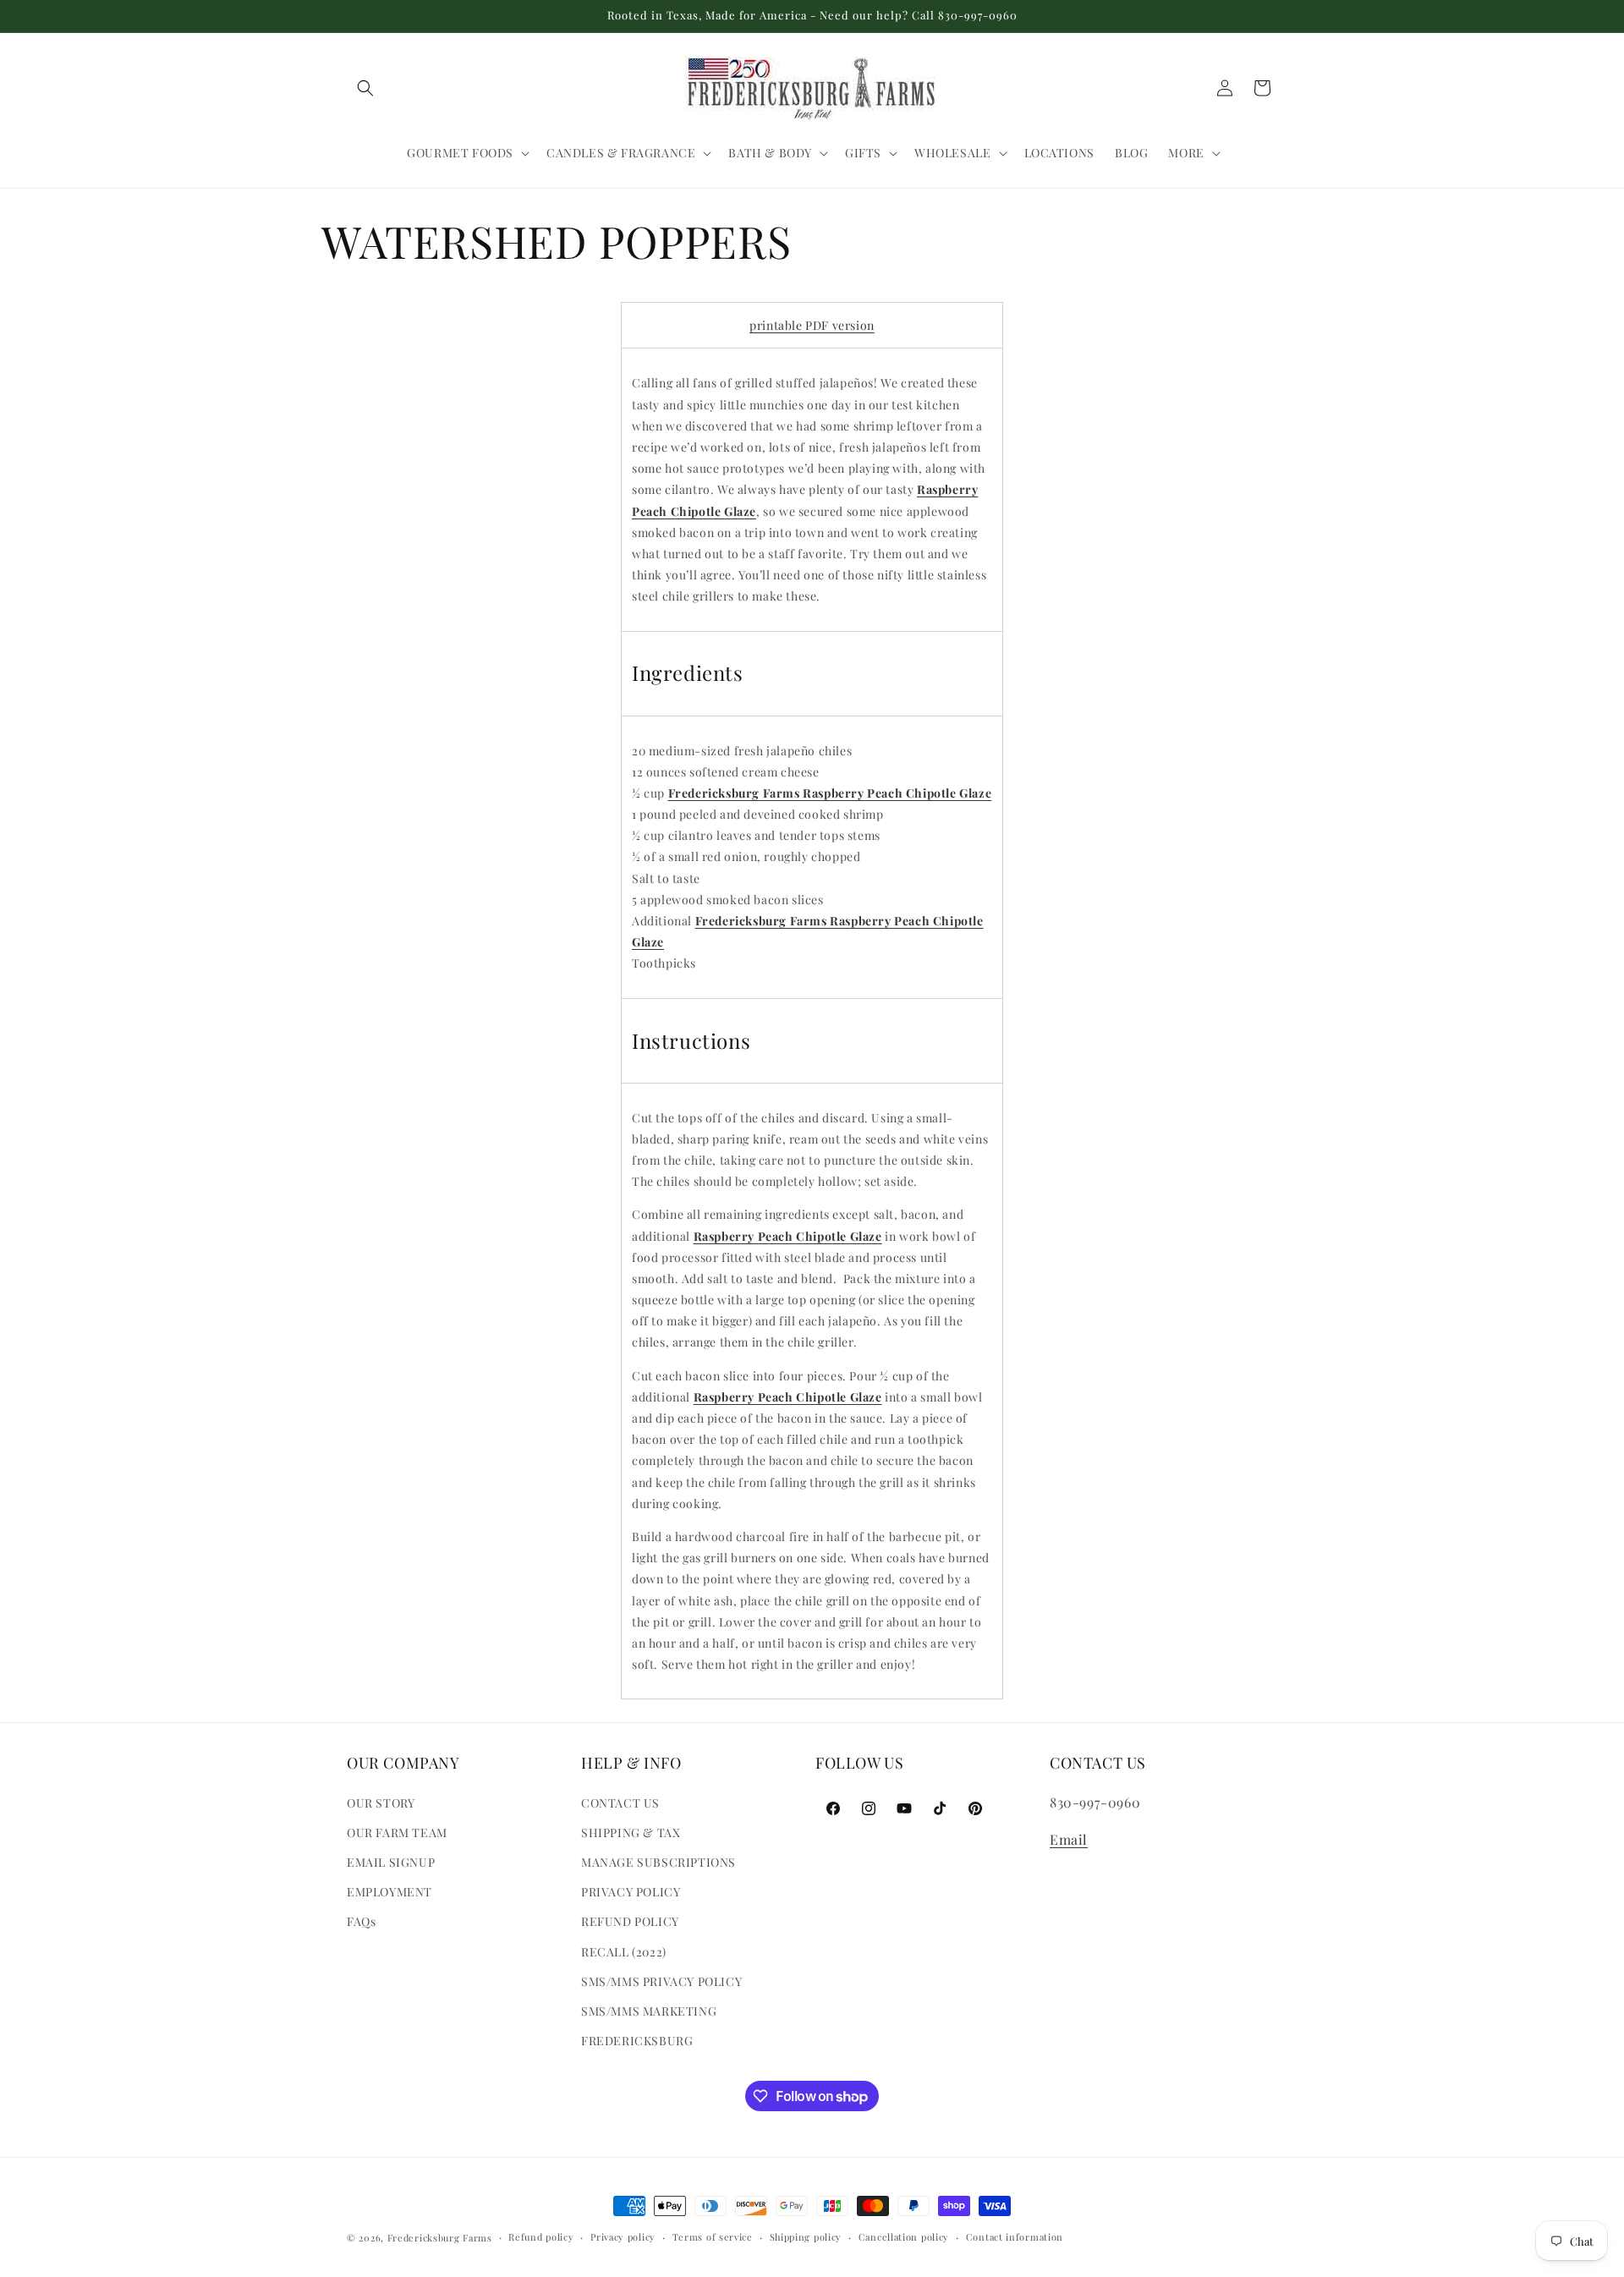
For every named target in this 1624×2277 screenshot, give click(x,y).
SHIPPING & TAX (631, 1833)
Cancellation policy (904, 2237)
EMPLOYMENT (390, 1892)
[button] (365, 88)
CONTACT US (620, 1803)
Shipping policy (806, 2237)
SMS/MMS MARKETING (649, 2011)
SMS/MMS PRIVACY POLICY (661, 1981)
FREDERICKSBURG (637, 2041)
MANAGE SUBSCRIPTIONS (658, 1862)
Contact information (1015, 2237)
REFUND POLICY (630, 1921)
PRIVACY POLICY (631, 1892)
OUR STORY (381, 1803)
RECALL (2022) (624, 1952)
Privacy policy (623, 2237)
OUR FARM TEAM (397, 1833)
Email (1069, 1839)
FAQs (361, 1921)
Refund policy (541, 2237)
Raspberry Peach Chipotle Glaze (788, 1236)
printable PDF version (812, 325)
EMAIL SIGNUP (391, 1862)
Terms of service (713, 2237)
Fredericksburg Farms (440, 2238)
